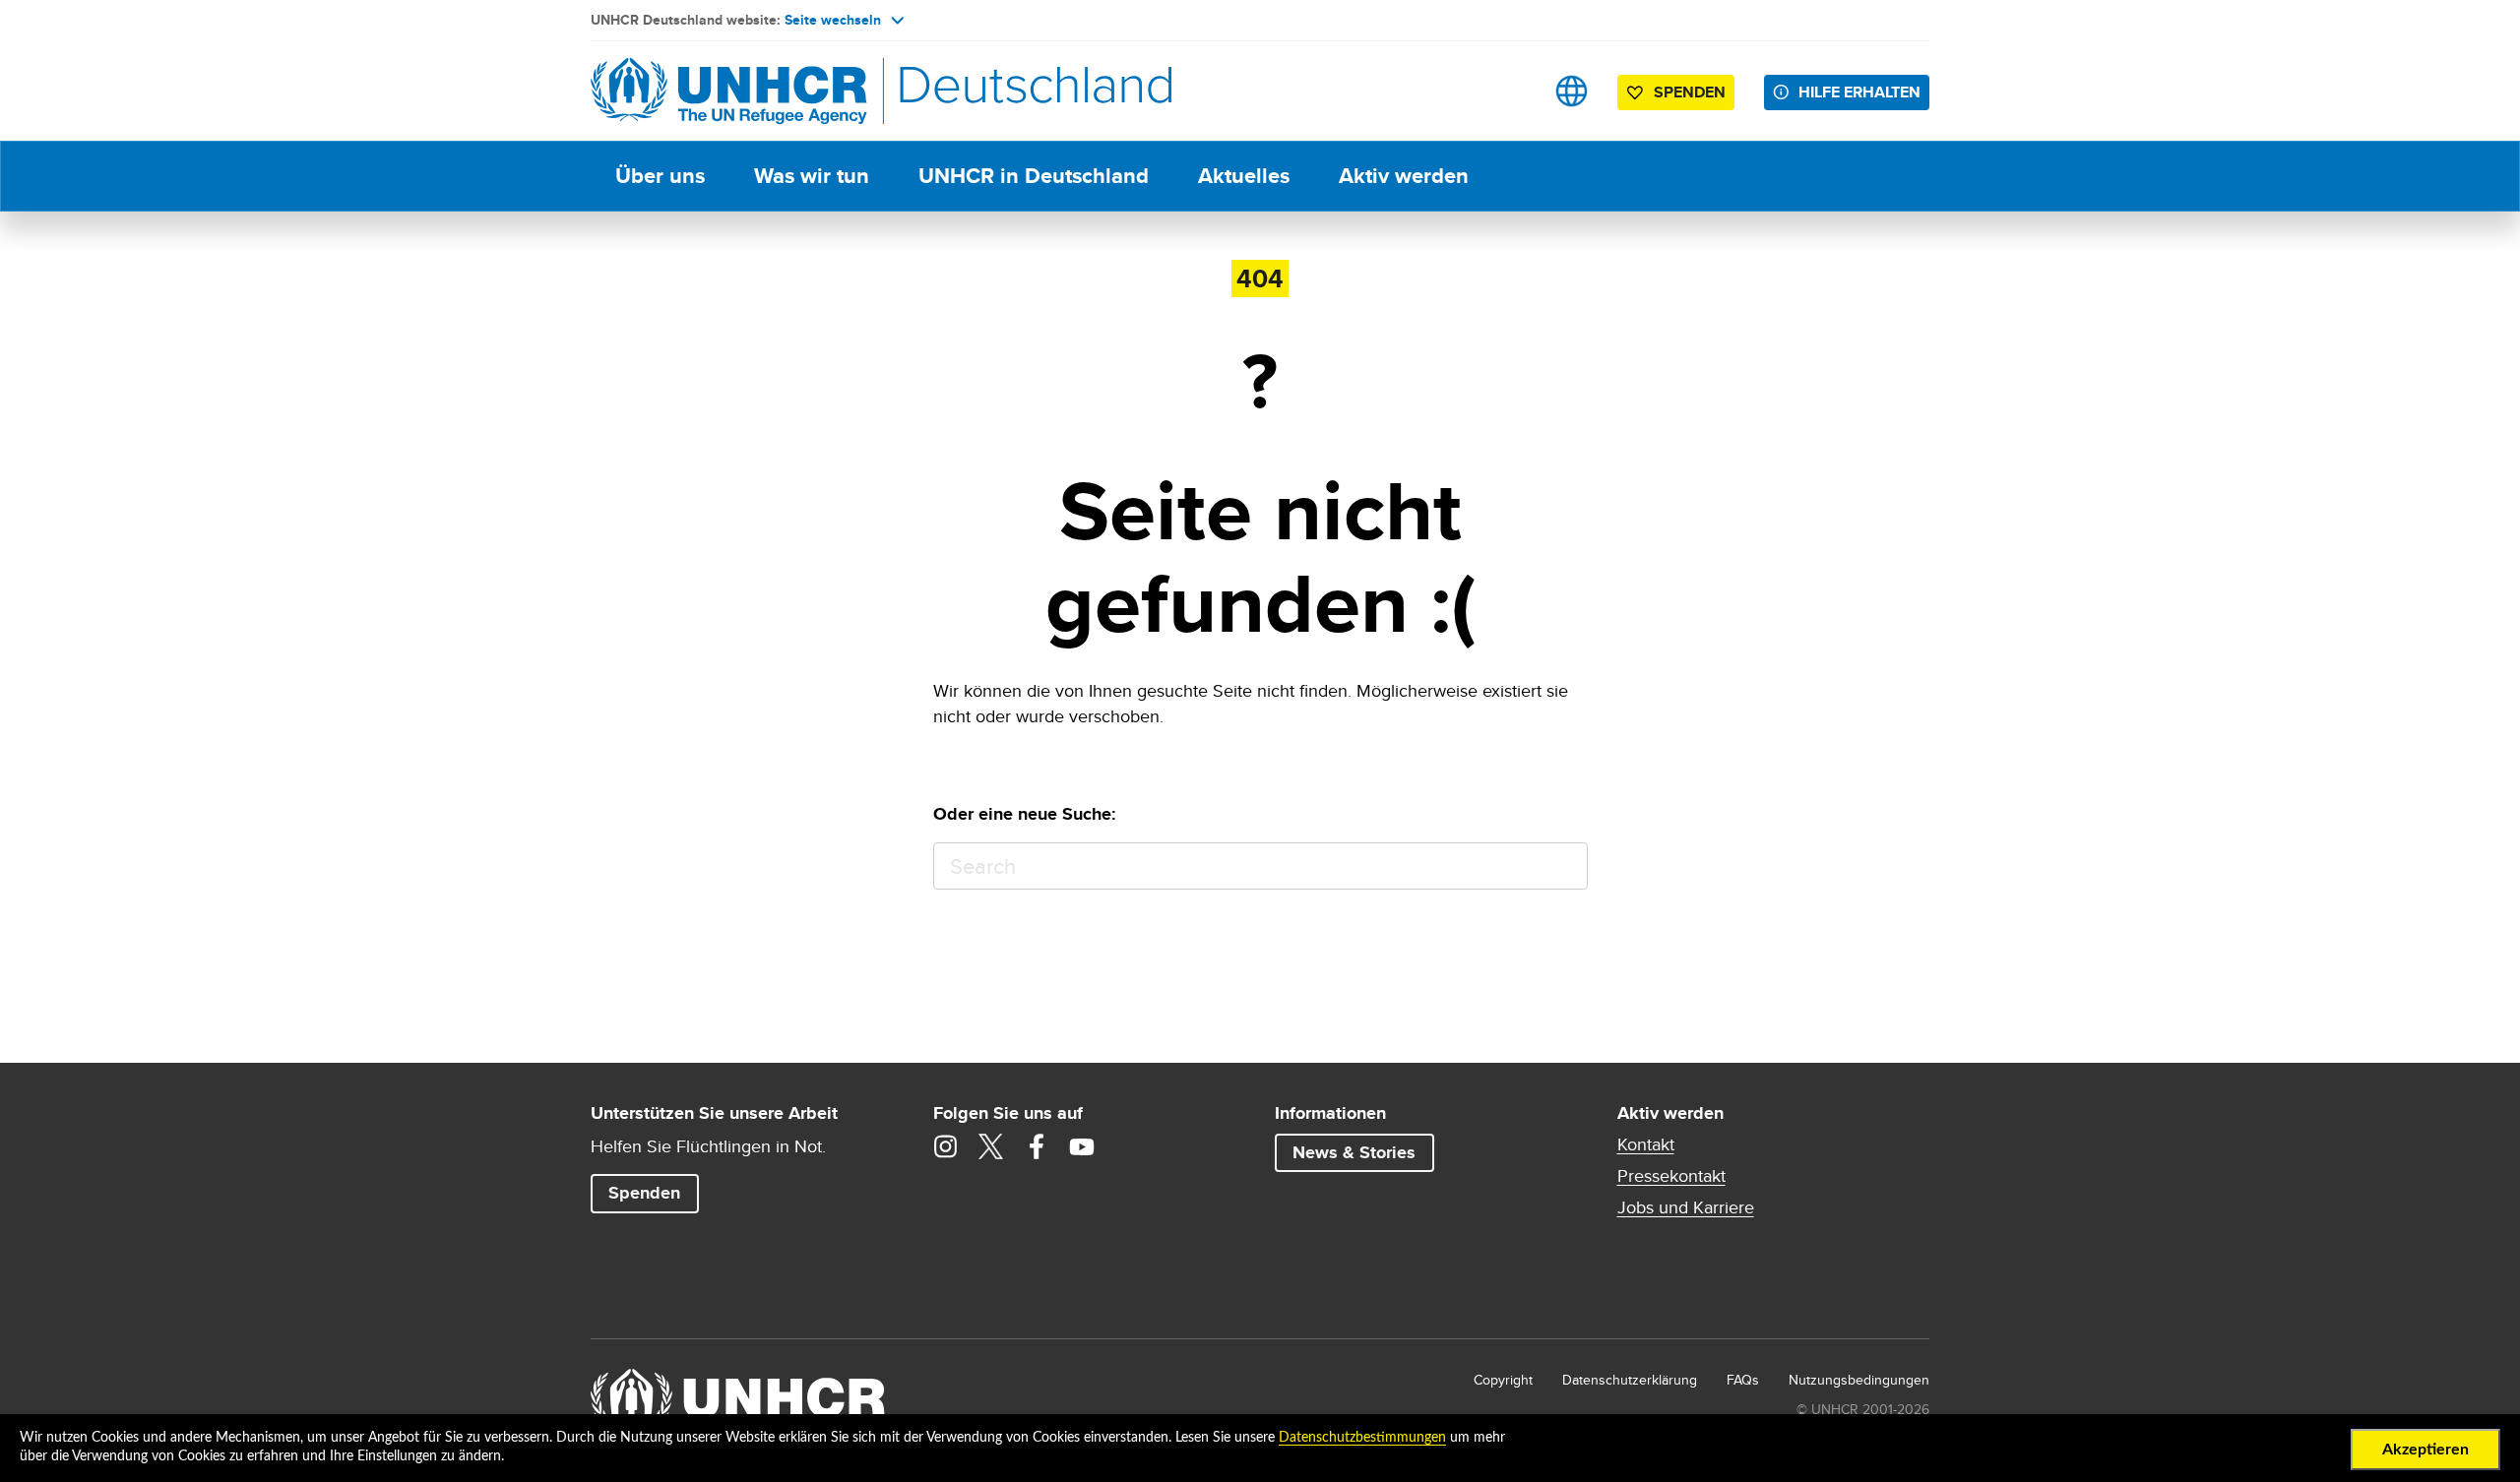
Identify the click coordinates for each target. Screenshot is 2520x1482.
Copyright (1503, 1380)
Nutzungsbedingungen (1859, 1380)
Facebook (1037, 1146)
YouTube (1082, 1146)
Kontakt (1646, 1144)
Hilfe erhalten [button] (1859, 92)
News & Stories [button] (1354, 1152)
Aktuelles (1244, 176)
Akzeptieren (2425, 1450)
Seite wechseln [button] (833, 20)
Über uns (660, 176)
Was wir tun (812, 176)
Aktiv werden (1404, 176)
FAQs (1743, 1380)
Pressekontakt (1671, 1176)
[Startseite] (728, 91)
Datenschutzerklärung (1630, 1380)
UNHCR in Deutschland (1034, 176)
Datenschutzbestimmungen (1362, 1438)
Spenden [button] (1680, 95)
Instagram (946, 1146)
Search (1564, 866)
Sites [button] (1572, 91)
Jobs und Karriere (1686, 1207)
